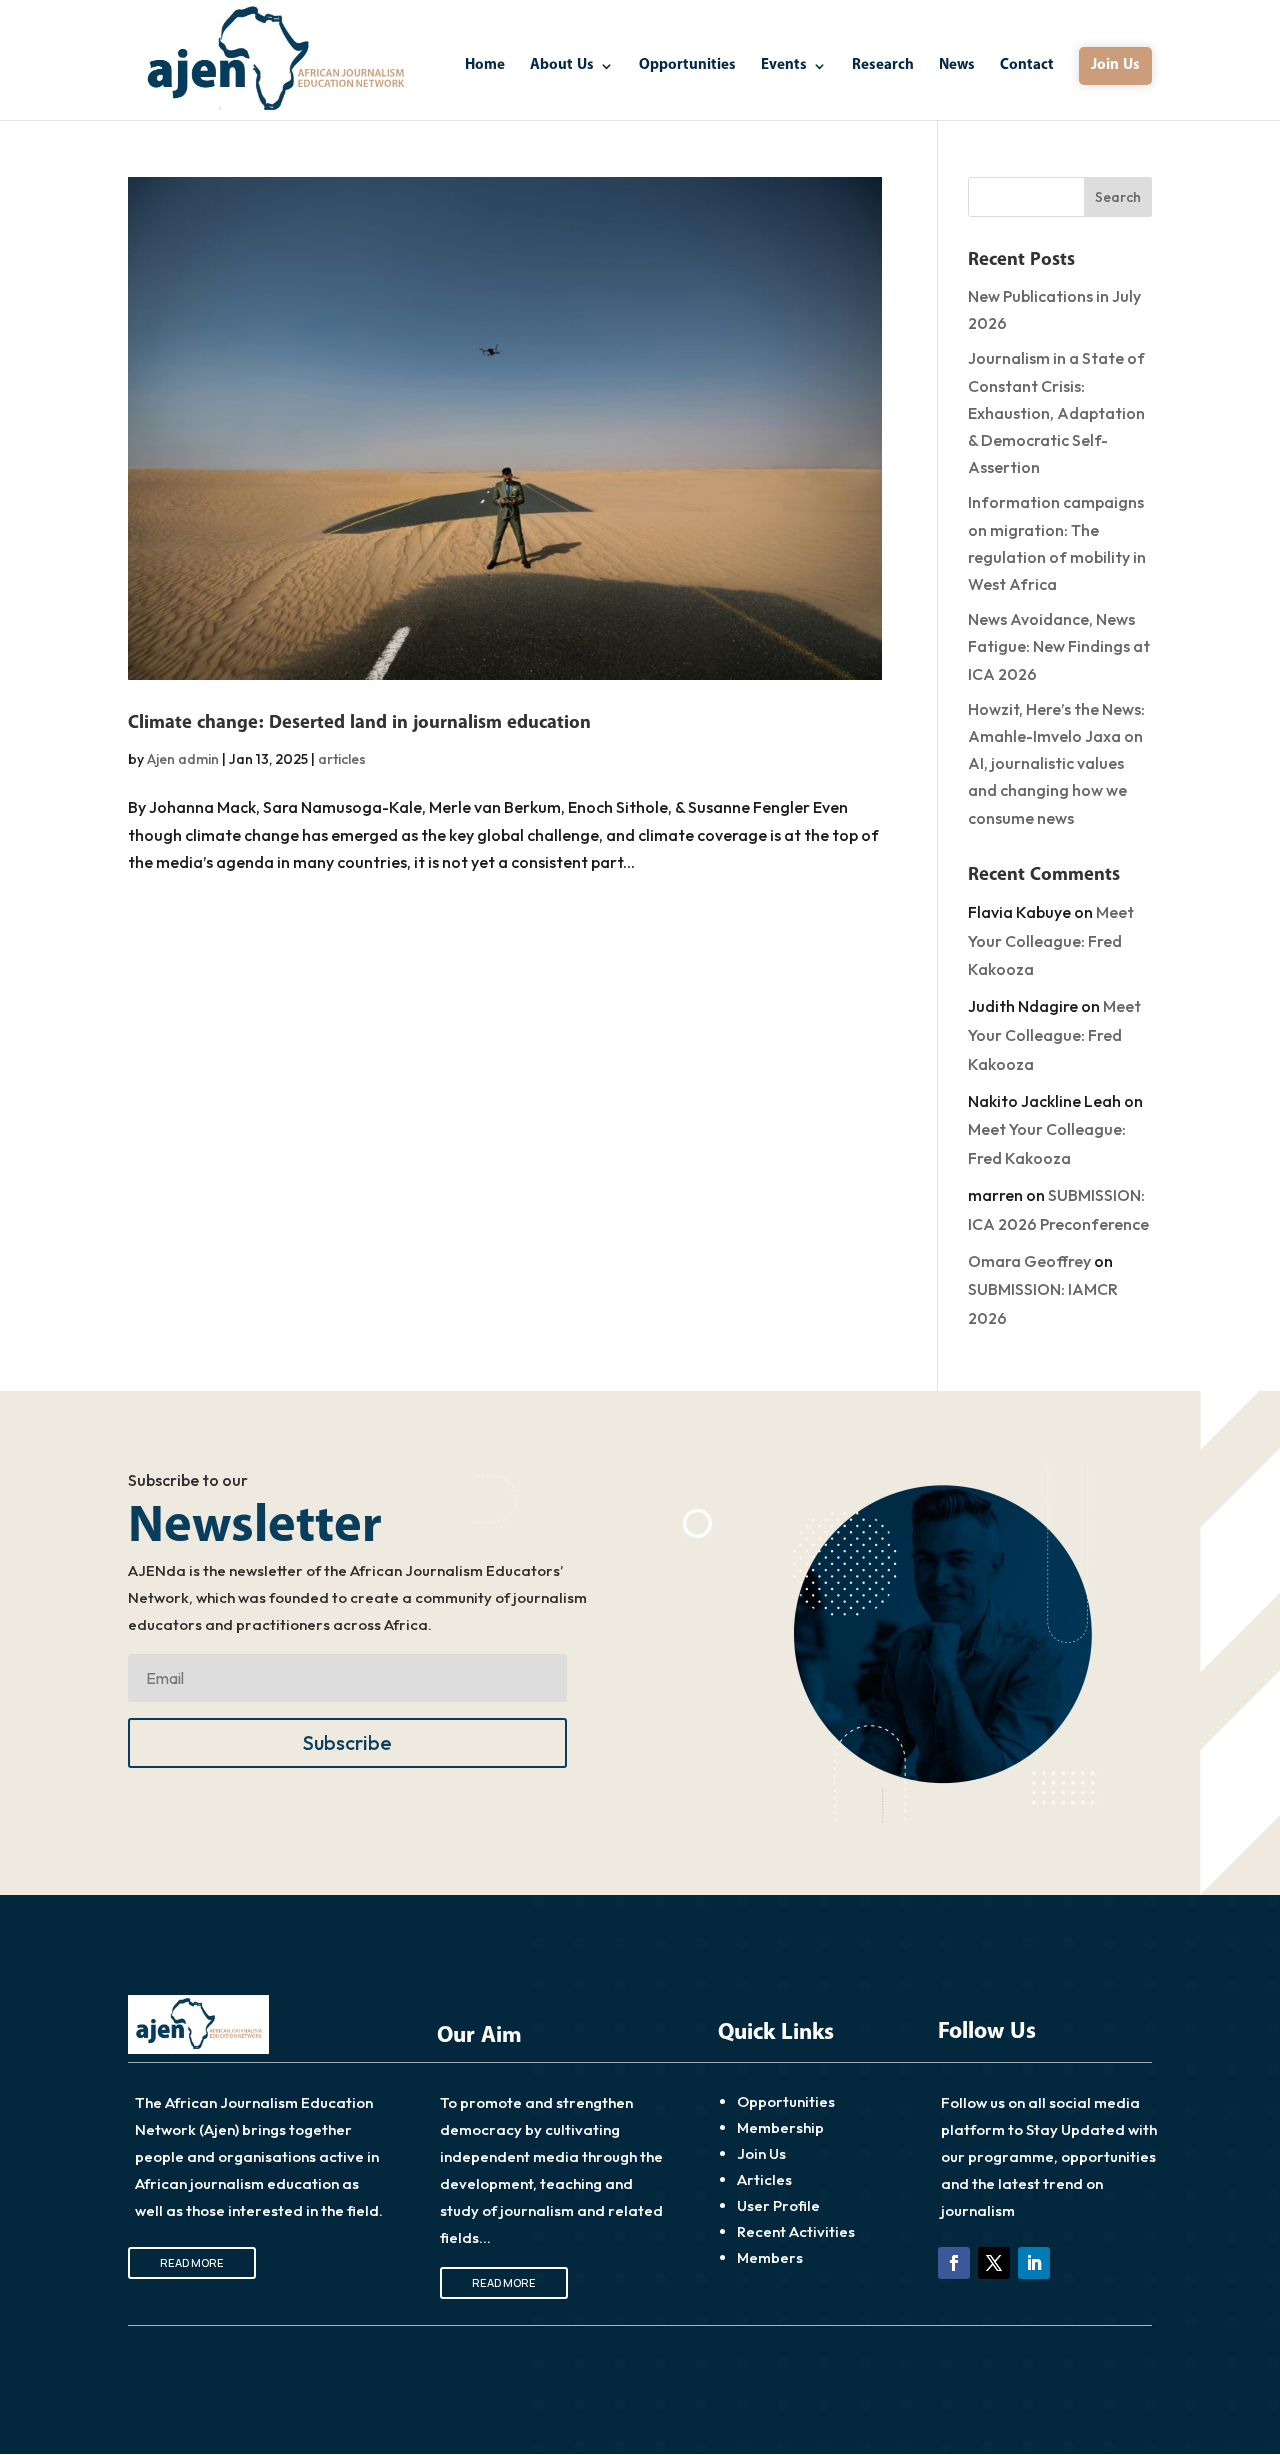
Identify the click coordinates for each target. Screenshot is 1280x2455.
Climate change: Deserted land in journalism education (359, 723)
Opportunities (687, 67)
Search (1118, 197)
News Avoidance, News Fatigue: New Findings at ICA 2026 (1059, 646)
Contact (1027, 67)
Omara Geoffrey (1029, 1261)
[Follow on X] (994, 2263)
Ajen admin (183, 759)
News (957, 67)
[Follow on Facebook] (954, 2263)
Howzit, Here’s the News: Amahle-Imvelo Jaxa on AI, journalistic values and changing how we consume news (1056, 763)
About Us (562, 67)
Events (784, 67)
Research (883, 67)
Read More (192, 2262)
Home (485, 67)
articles (342, 759)
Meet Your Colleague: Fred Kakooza (1051, 941)
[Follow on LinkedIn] (1034, 2263)
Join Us (1115, 65)
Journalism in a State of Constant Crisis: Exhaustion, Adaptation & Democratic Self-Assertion (1056, 412)
